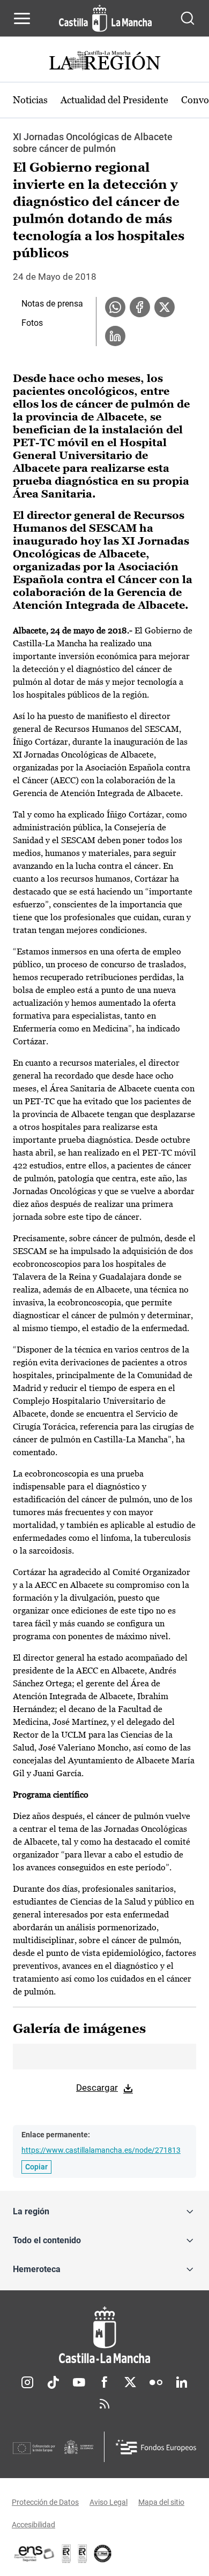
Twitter (130, 2382)
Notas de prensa (52, 304)
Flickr (156, 2382)
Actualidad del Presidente (114, 100)
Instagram (27, 2382)
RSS (104, 2404)
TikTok (53, 2382)
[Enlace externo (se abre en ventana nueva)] (83, 2554)
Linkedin (182, 2382)
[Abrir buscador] (188, 18)
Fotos (32, 323)
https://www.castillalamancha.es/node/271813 (101, 2150)
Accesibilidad (33, 2525)
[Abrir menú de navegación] (22, 18)
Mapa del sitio (161, 2502)
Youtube (79, 2382)
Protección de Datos (45, 2502)
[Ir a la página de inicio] (105, 18)
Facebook (104, 2382)
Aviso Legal (109, 2502)
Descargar (97, 2088)
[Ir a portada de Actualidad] (104, 62)
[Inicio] (104, 2335)
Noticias (30, 100)
